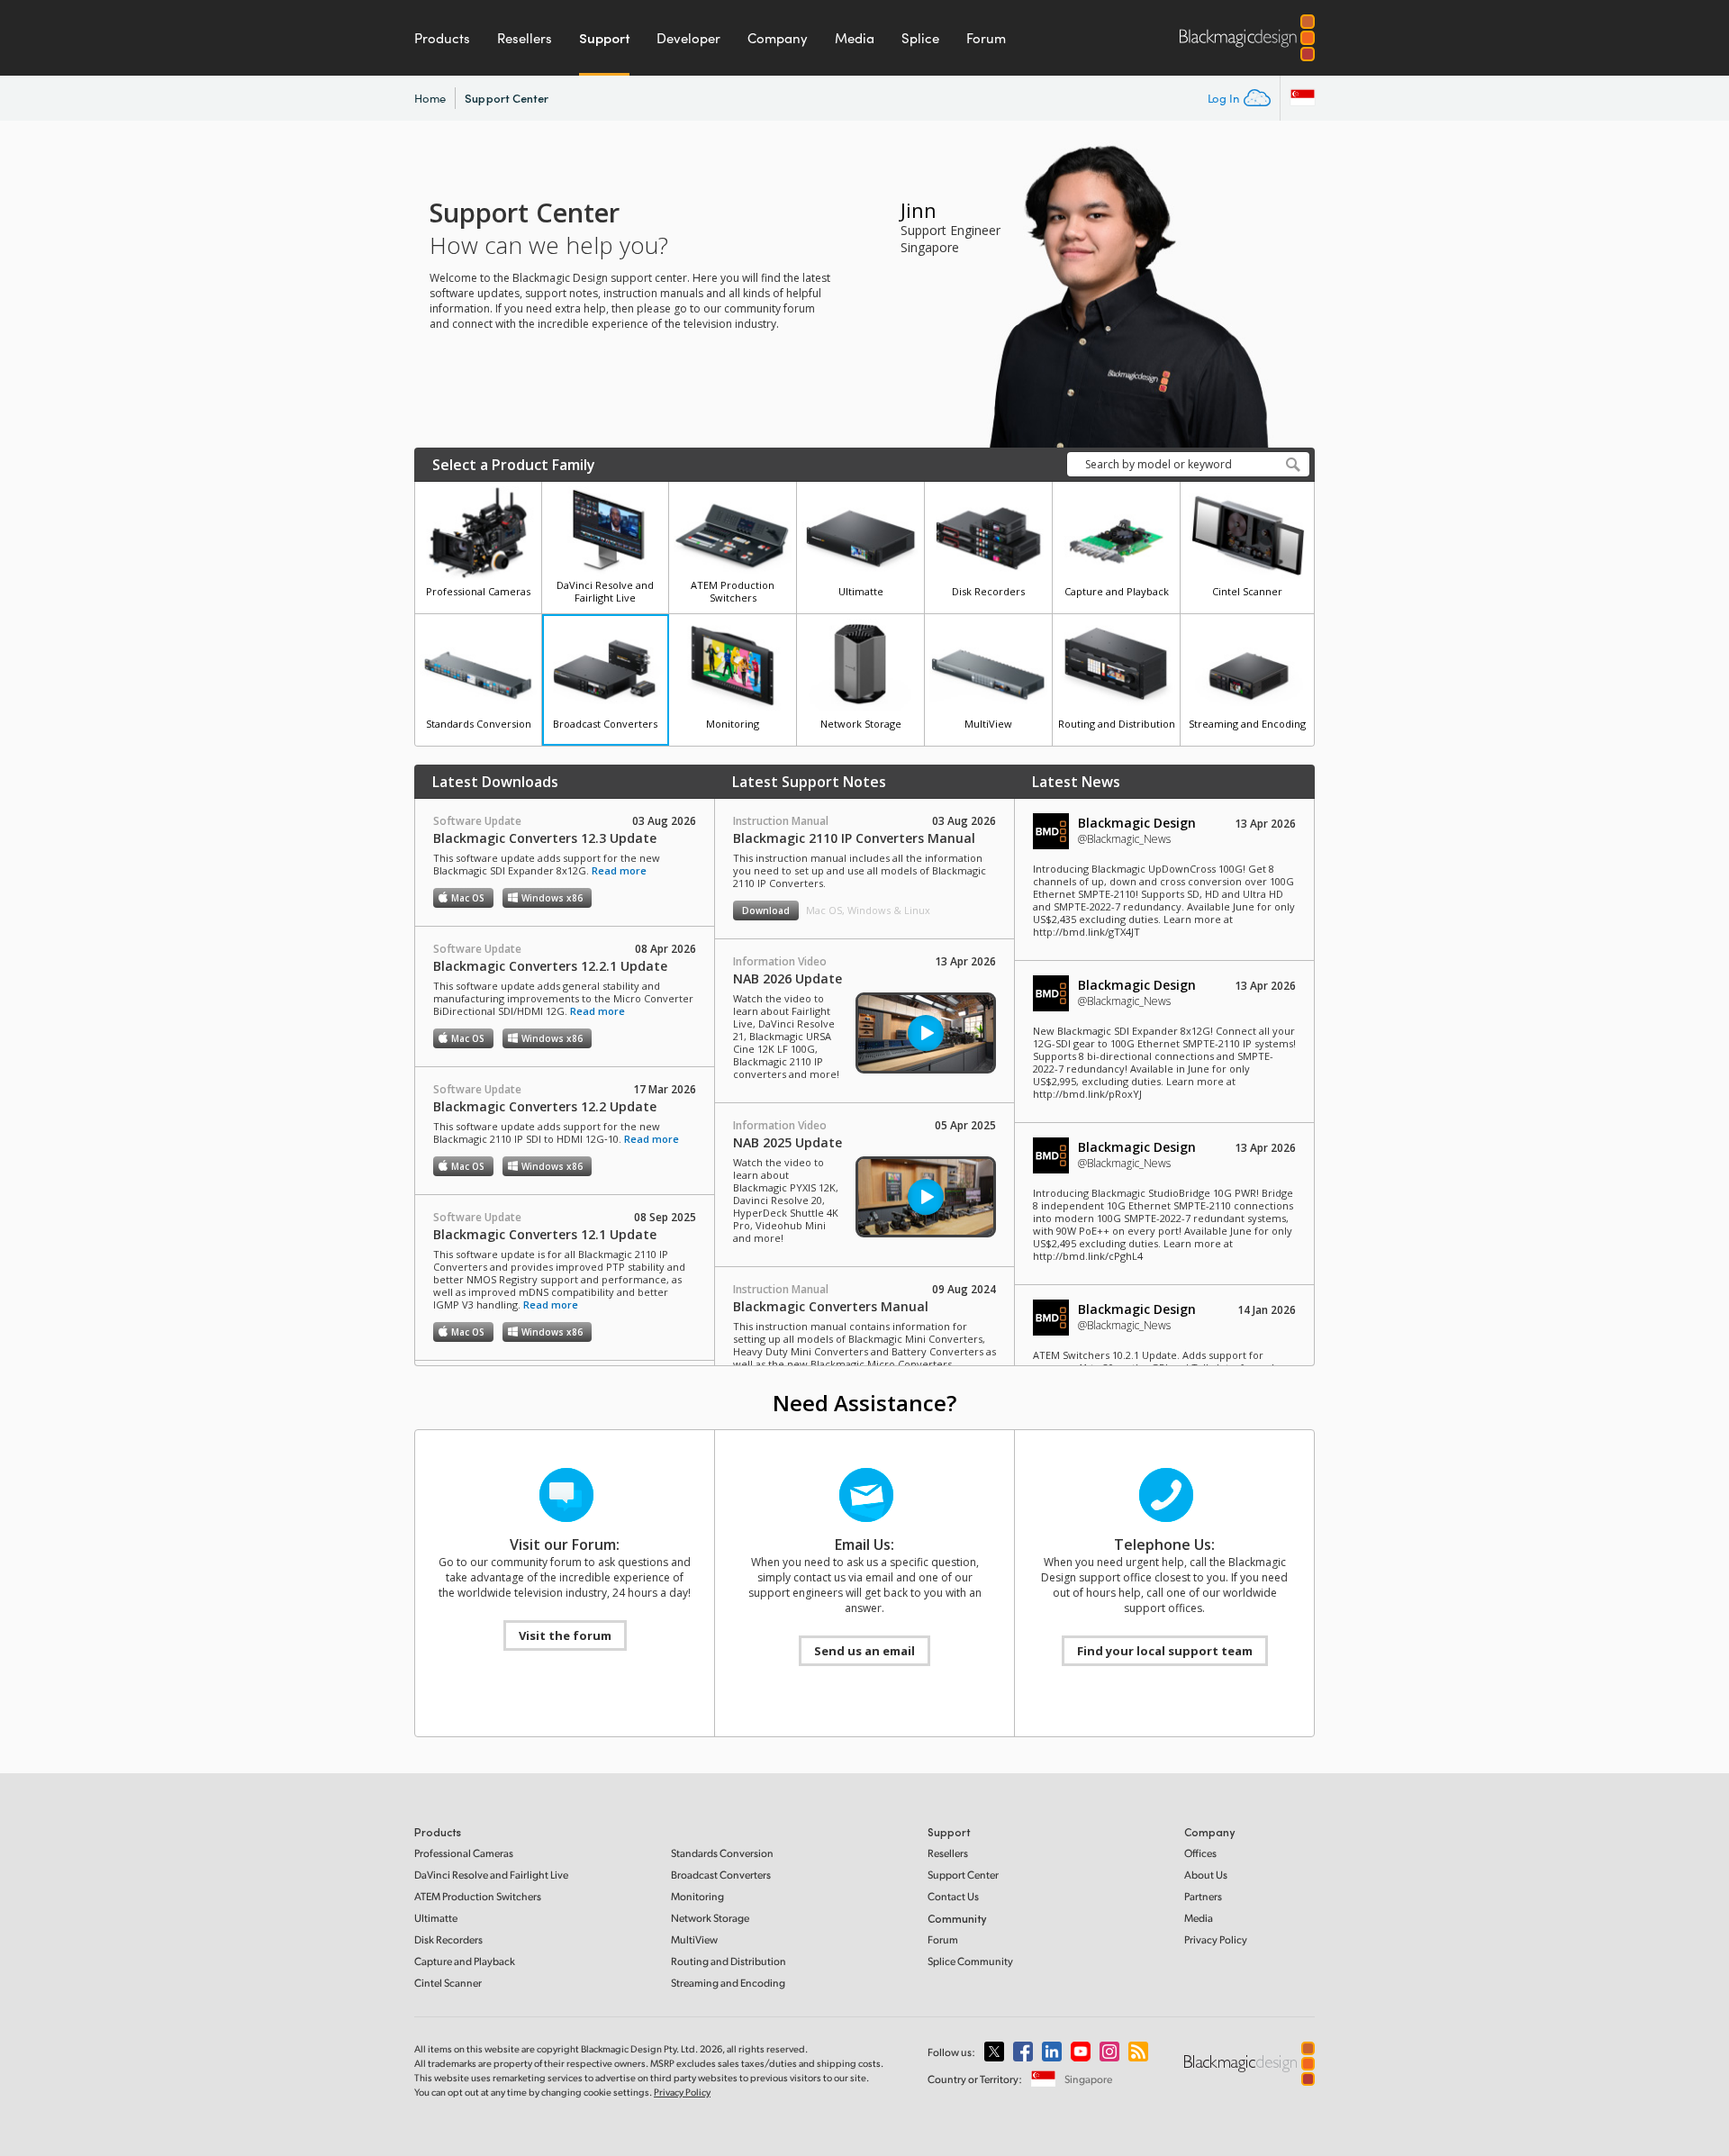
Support (604, 38)
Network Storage (710, 1918)
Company (778, 38)
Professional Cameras (464, 1853)
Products (442, 38)
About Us (1206, 1875)
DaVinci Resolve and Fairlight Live (491, 1875)
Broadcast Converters (721, 1875)
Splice (920, 38)
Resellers (525, 38)
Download (766, 910)
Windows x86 (552, 898)
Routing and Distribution (729, 1961)
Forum (986, 38)
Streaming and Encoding (728, 1983)
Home (430, 98)
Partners (1203, 1896)
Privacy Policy (1216, 1939)
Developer (688, 38)
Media (855, 38)
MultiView (694, 1939)
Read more (619, 870)
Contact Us (953, 1896)
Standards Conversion (722, 1853)
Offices (1200, 1853)
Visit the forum (565, 1635)
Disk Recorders (448, 1939)
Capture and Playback (465, 1961)
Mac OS (468, 898)
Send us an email (864, 1651)
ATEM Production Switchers (478, 1896)
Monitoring (697, 1896)
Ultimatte (436, 1918)
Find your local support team (1165, 1651)
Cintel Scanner (448, 1983)
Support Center (507, 98)
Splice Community (970, 1961)
